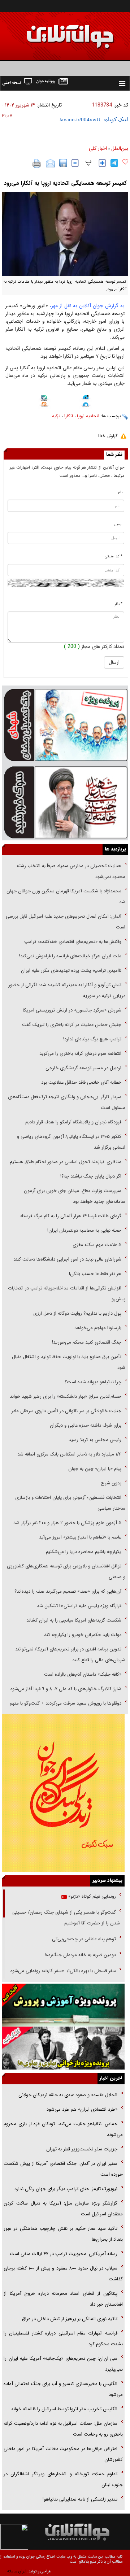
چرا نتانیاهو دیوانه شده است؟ (93, 1382)
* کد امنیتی (114, 556)
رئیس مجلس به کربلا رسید (95, 1440)
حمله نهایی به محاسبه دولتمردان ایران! (84, 1230)
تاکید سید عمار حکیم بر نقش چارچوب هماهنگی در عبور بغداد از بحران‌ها (63, 2234)
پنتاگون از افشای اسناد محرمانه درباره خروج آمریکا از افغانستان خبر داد (63, 2299)
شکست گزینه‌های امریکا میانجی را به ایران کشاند (74, 1620)
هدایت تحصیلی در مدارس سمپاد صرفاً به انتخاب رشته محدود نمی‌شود (71, 871)
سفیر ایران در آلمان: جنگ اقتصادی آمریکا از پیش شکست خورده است (63, 2169)
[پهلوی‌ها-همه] (63, 2048)
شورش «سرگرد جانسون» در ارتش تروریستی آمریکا (72, 1010)
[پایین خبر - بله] (44, 399)
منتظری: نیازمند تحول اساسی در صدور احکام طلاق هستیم (66, 1162)
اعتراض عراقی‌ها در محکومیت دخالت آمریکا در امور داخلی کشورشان (63, 2454)
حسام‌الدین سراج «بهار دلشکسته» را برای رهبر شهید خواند (65, 1396)
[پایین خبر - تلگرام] (86, 405)
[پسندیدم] (125, 162)
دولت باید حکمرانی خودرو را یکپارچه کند (82, 1635)
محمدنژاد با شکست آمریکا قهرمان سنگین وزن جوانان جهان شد (66, 897)
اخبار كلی (98, 148)
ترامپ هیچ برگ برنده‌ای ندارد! (92, 1039)
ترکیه (56, 416)
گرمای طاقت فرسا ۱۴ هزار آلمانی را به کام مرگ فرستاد (71, 1216)
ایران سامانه (17, 2571)
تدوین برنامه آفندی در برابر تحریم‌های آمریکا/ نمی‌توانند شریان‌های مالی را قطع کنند (70, 1655)
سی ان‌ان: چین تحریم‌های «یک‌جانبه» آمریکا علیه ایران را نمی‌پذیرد (63, 2364)
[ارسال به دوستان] (50, 164)
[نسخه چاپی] (37, 164)
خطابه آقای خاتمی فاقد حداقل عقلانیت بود (81, 1082)
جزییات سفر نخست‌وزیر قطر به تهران (82, 2149)
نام (120, 492)
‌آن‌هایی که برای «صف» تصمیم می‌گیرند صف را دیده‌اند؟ (67, 1591)
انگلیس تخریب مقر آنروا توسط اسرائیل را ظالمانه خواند (64, 2409)
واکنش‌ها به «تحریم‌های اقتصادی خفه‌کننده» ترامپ (73, 942)
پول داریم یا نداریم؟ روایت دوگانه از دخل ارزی (77, 1313)
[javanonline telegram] (114, 163)
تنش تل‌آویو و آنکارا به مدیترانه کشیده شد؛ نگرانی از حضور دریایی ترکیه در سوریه (67, 990)
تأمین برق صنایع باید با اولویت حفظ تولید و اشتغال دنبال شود (69, 1362)
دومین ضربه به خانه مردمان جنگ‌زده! (80, 1955)
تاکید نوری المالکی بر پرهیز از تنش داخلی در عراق (70, 2319)
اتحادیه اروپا (88, 416)
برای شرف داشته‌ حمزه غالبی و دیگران (86, 1425)
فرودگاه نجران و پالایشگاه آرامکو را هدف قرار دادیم (73, 1122)
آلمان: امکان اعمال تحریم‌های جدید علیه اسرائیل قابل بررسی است (66, 922)
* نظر (118, 604)
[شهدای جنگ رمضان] (65, 724)
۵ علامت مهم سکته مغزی (97, 1245)
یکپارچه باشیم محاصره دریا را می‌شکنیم (84, 1552)
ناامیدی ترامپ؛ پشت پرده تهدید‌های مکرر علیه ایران (71, 971)
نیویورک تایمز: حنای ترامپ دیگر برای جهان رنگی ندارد (66, 2189)
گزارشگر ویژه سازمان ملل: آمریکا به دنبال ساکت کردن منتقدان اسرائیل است (63, 2209)
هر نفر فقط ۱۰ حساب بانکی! (95, 1274)
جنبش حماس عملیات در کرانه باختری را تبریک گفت (71, 1025)
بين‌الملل (120, 148)
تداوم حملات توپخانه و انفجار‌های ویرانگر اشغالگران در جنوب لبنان (63, 2479)
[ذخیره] (63, 163)
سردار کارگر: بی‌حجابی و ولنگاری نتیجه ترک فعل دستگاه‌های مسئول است (67, 1102)
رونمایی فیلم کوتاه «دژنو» (91, 1896)
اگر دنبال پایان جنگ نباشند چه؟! (91, 1176)
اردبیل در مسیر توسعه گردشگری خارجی (83, 1068)
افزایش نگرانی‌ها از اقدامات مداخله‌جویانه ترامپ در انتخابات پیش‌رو (67, 1294)
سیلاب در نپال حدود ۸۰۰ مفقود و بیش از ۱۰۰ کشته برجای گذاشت (63, 2274)
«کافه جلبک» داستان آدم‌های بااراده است (83, 1674)
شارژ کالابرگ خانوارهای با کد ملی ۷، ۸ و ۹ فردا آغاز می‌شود (66, 1689)
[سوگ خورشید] (65, 802)
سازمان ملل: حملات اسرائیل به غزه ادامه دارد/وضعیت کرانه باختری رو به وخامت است (63, 2429)
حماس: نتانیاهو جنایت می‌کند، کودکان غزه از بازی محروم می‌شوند (63, 2129)
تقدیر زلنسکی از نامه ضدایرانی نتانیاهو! (80, 2499)
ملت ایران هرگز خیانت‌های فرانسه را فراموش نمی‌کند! (70, 956)
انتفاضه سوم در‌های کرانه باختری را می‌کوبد (80, 1054)
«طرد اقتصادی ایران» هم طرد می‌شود (81, 2109)
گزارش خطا (108, 436)
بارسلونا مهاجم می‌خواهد (98, 1328)
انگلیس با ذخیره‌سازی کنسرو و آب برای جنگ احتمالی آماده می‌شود (63, 2389)
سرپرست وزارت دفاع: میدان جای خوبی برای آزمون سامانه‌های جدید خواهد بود (75, 1196)
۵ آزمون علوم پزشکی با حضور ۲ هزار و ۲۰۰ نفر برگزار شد (67, 1523)
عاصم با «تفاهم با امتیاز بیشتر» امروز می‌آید (79, 1537)
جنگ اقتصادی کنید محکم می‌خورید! (87, 1342)
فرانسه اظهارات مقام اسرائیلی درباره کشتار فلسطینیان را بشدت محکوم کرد (63, 2339)
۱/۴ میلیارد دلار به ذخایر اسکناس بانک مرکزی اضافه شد (69, 1454)
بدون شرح (111, 1483)
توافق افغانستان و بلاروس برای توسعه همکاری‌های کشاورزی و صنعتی (66, 1572)
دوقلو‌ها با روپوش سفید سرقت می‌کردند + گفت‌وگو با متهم (66, 1703)
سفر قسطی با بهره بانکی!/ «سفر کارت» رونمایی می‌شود (62, 1971)
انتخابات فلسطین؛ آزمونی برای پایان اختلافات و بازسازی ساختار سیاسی (70, 1503)
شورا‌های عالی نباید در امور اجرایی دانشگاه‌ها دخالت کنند (67, 1259)
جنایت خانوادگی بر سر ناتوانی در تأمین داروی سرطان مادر (66, 1411)
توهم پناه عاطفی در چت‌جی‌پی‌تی (84, 1939)
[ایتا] (44, 405)
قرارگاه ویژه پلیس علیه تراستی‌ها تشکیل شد (79, 1606)
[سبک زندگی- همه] (63, 1793)
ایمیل (118, 524)
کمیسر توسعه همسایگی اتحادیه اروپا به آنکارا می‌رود (65, 183)
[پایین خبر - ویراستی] (86, 398)
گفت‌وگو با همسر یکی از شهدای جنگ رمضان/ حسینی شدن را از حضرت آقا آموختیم (66, 1918)
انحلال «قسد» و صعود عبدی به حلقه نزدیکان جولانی (68, 2095)
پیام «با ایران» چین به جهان (94, 1469)
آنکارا (69, 416)
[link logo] (89, 2532)
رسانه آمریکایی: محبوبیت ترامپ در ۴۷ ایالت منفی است (64, 2254)
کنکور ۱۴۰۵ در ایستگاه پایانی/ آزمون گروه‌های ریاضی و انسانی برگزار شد (71, 1142)
